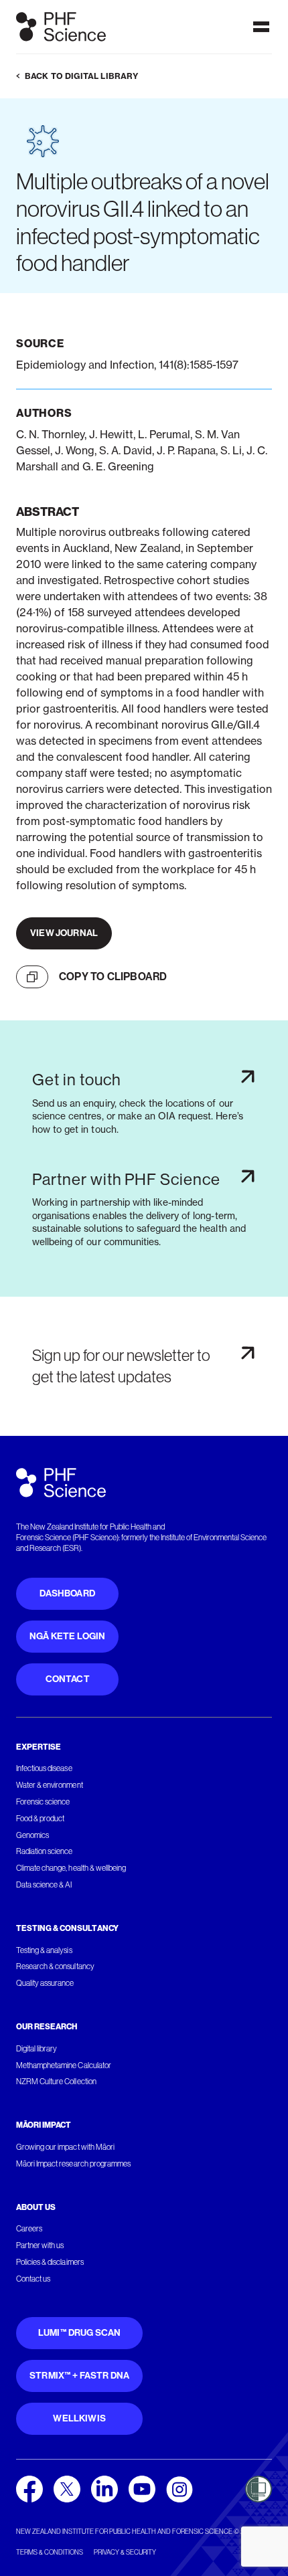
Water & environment (50, 1785)
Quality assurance (45, 1983)
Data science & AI (44, 1885)
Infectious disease (44, 1768)
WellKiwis (79, 2418)
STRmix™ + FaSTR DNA (79, 2376)
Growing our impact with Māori (65, 2147)
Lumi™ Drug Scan (80, 2333)
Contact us (33, 2279)
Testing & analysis (44, 1950)
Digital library (37, 2049)
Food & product (40, 1819)
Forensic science (43, 1802)
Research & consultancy (55, 1966)
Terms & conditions (50, 2552)
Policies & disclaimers (50, 2262)
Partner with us (40, 2245)
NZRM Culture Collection (56, 2082)
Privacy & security (125, 2552)
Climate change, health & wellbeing (71, 1868)
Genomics (32, 1835)
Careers (29, 2229)
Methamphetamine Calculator (64, 2065)
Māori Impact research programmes (73, 2164)
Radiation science (45, 1851)
